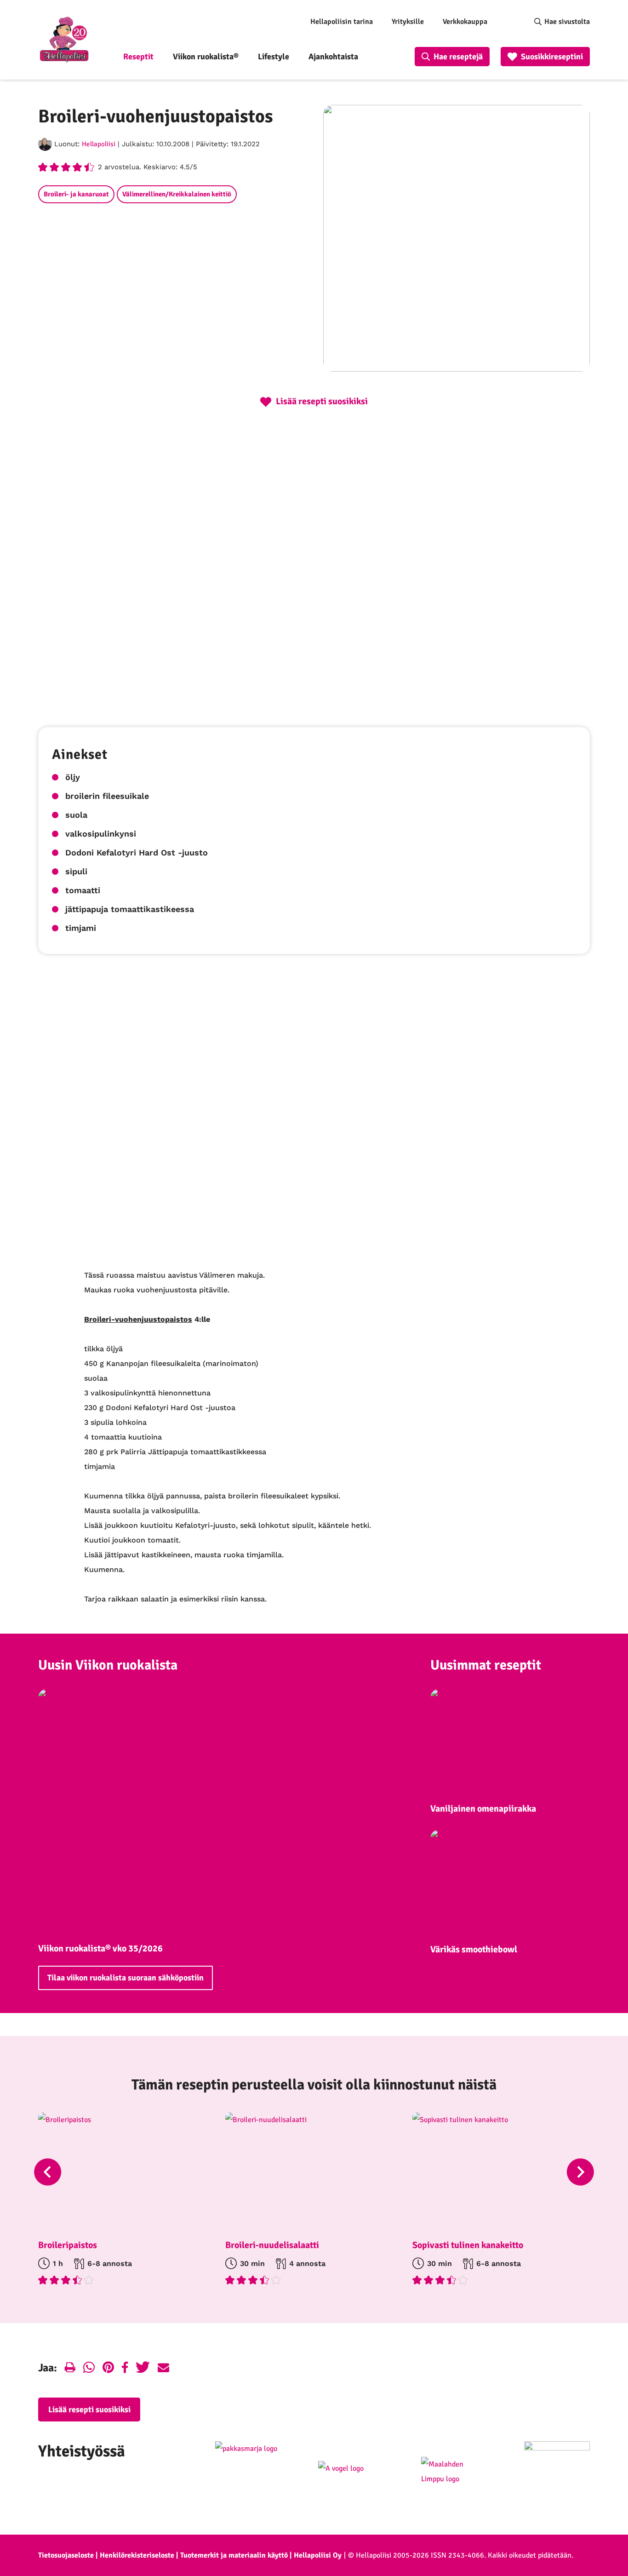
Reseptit (138, 57)
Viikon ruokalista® (206, 57)
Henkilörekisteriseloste (137, 2555)
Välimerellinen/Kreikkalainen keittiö (177, 194)
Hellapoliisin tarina (342, 22)
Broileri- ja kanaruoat (76, 194)
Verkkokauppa (465, 22)
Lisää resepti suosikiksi (89, 2410)
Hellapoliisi (99, 144)
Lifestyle (274, 57)
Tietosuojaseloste (66, 2555)
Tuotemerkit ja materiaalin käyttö (234, 2555)
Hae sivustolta (567, 22)
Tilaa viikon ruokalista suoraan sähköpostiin (126, 1978)
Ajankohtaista (333, 57)
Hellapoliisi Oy (318, 2555)
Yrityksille (408, 22)
